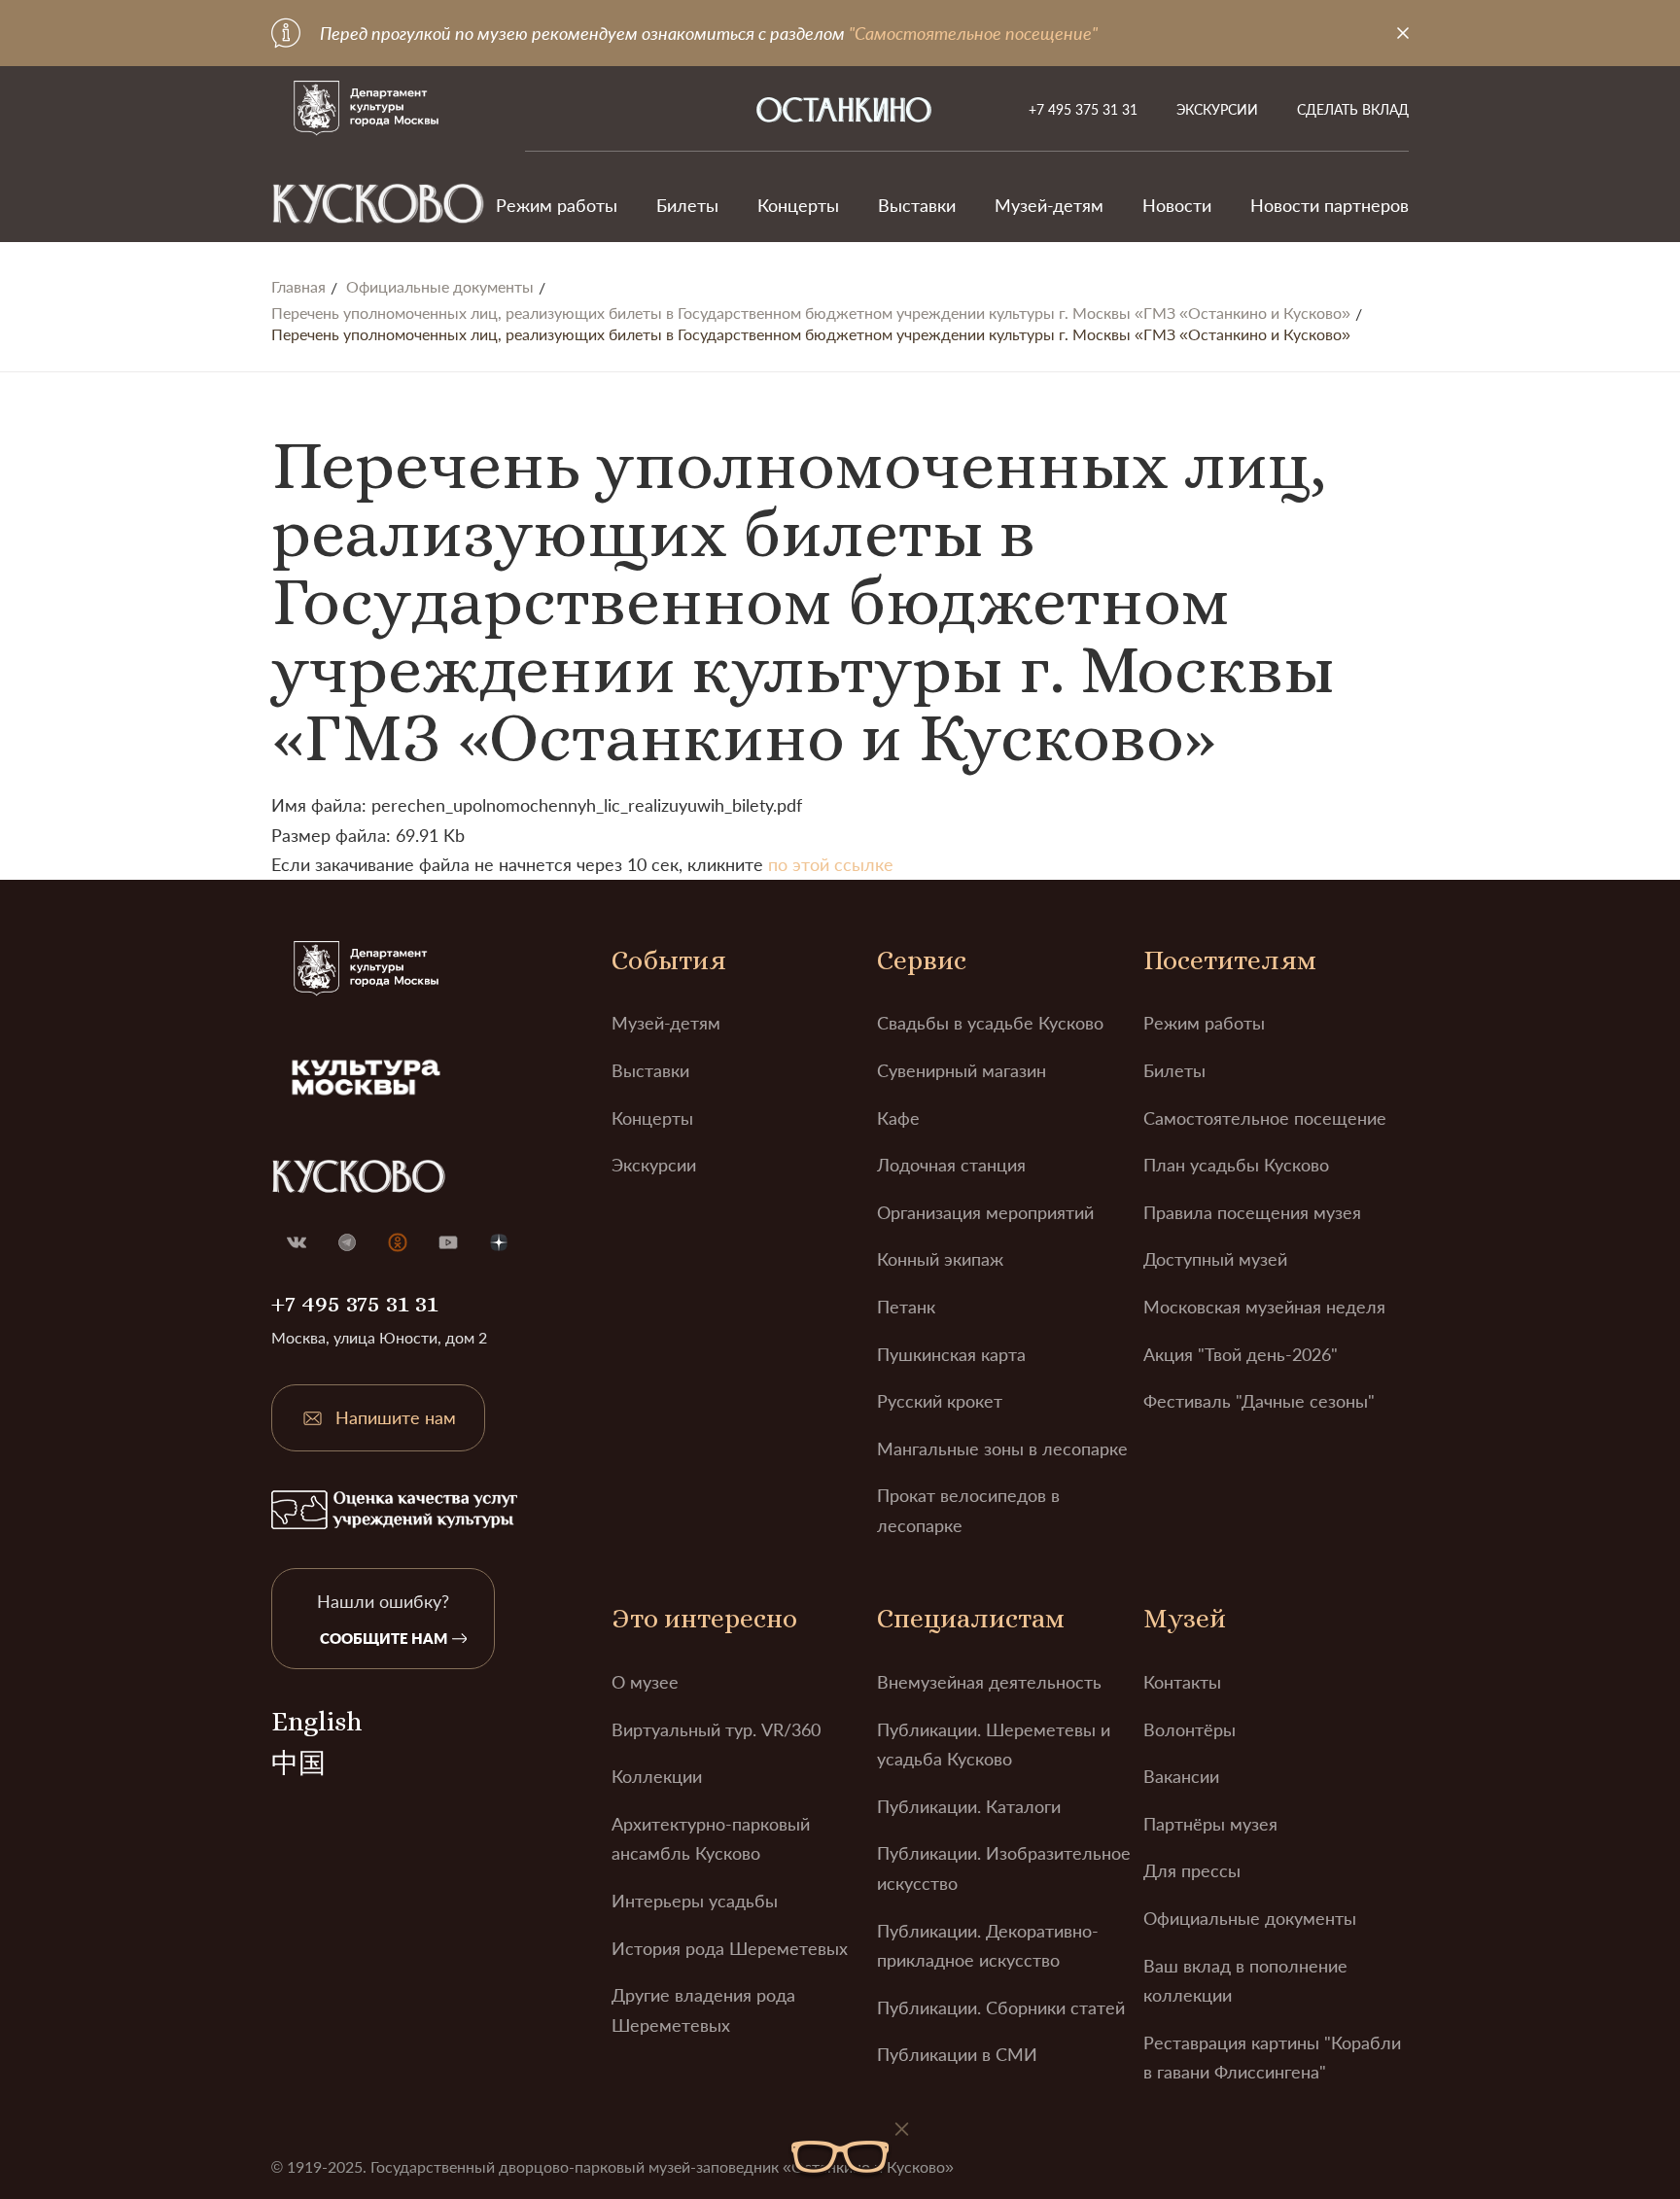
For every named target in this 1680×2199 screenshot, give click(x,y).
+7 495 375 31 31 (1083, 109)
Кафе (898, 1118)
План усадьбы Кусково (1236, 1165)
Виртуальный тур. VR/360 (716, 1729)
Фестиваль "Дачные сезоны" (1259, 1401)
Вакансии (1181, 1776)
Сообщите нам (384, 1638)
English (316, 1722)
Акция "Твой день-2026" (1241, 1354)
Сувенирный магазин (962, 1070)
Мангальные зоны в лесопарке (1002, 1449)
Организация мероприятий (985, 1212)
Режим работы (557, 205)
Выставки (917, 205)
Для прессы (1192, 1870)
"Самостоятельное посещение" (973, 33)
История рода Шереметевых (730, 1948)
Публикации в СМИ (957, 2054)
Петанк (906, 1307)
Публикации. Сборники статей (1001, 2007)
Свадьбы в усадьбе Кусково (990, 1023)
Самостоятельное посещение (1265, 1118)
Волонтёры (1190, 1729)
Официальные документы (440, 287)
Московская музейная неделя (1264, 1307)
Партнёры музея (1210, 1824)
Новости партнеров (1330, 205)
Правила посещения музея (1252, 1212)
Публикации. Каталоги (969, 1806)
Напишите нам (396, 1417)
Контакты (1182, 1682)
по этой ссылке (831, 864)
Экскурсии (1217, 109)
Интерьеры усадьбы (695, 1901)
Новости (1177, 205)
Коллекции (657, 1776)
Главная (298, 287)
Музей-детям (1049, 205)
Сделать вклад (1353, 109)
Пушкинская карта (951, 1354)
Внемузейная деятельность (989, 1682)
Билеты (687, 205)
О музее (645, 1682)
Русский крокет (940, 1401)
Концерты (798, 205)
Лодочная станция (951, 1165)
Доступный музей (1215, 1259)
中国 (298, 1763)
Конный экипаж (940, 1259)
